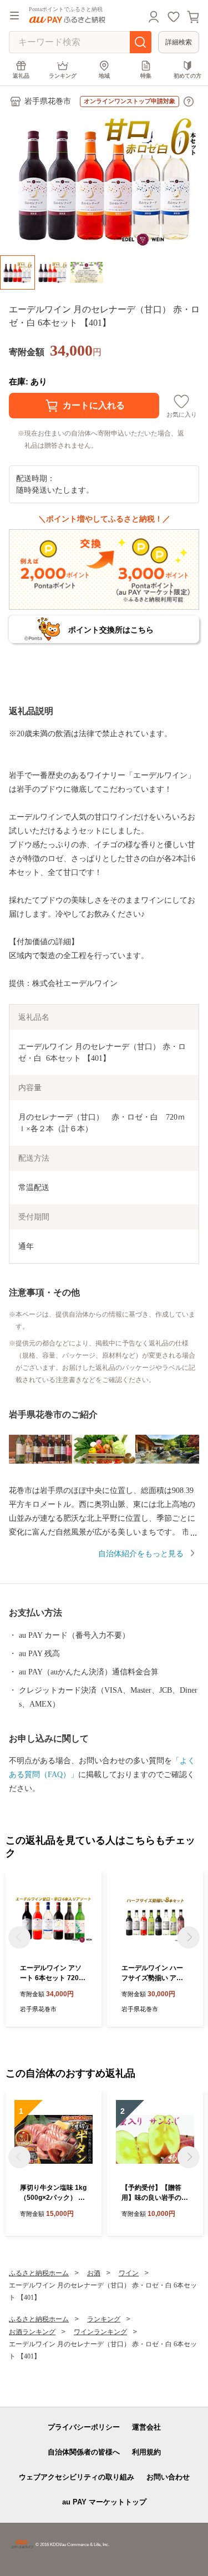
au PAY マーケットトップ (104, 2502)
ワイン (129, 2273)
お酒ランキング (32, 2332)
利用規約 (146, 2452)
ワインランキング (100, 2332)
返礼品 (21, 76)
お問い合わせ (168, 2477)
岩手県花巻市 (48, 101)
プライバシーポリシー (84, 2427)
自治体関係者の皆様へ (84, 2452)
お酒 (94, 2273)
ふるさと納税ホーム (39, 2273)
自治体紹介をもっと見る (141, 1554)
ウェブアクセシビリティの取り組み (77, 2477)
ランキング (63, 76)
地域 (104, 76)
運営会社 (146, 2427)
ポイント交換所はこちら (111, 630)
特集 (146, 76)
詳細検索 (179, 42)
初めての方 (187, 76)
